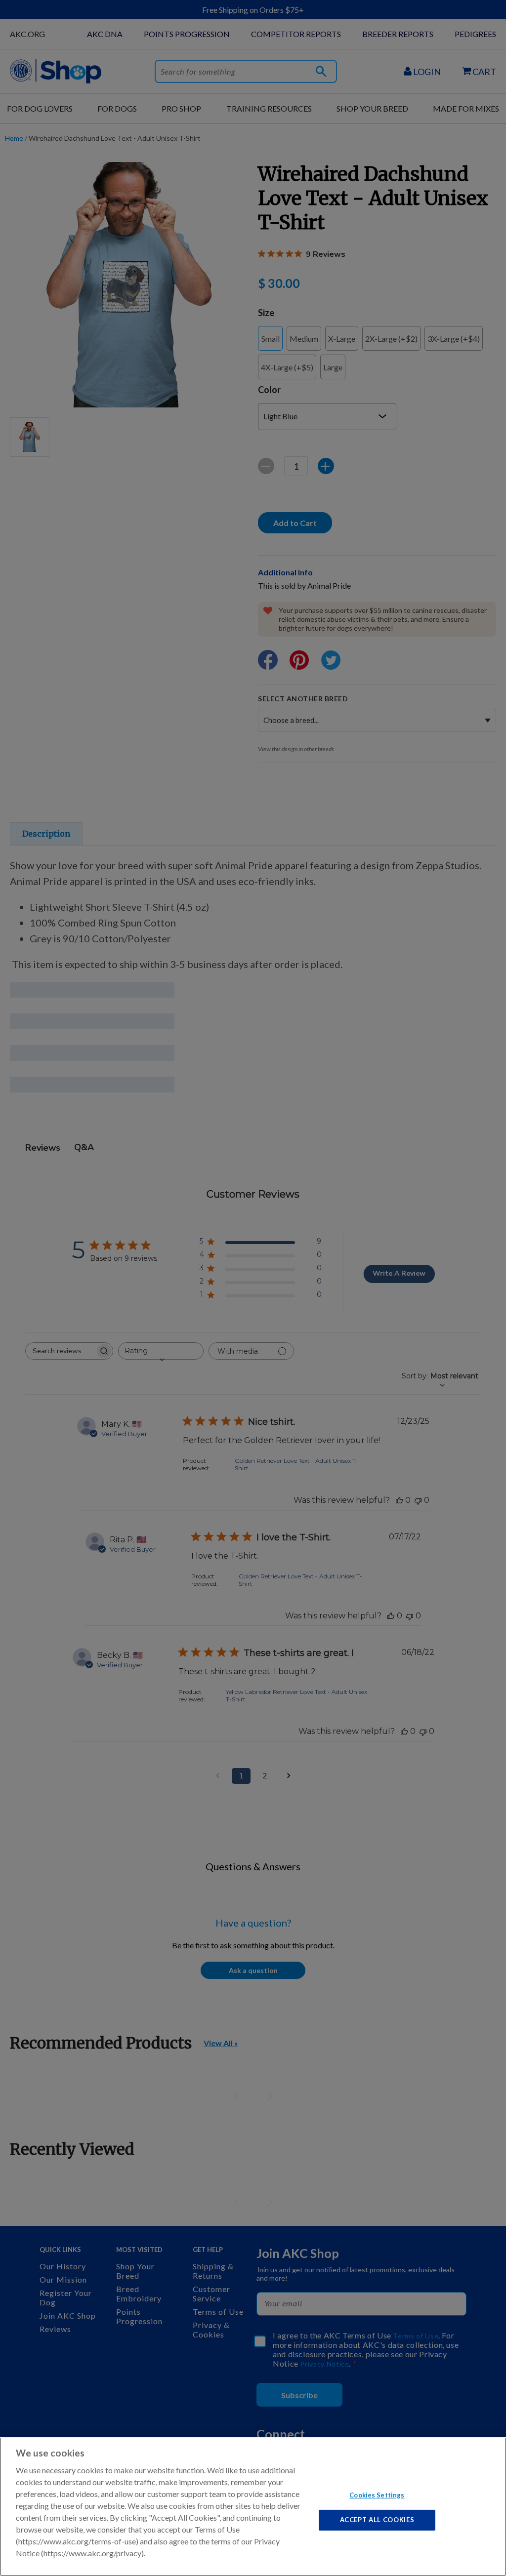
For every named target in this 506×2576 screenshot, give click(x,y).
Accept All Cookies (377, 2520)
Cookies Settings (377, 2495)
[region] (253, 2507)
